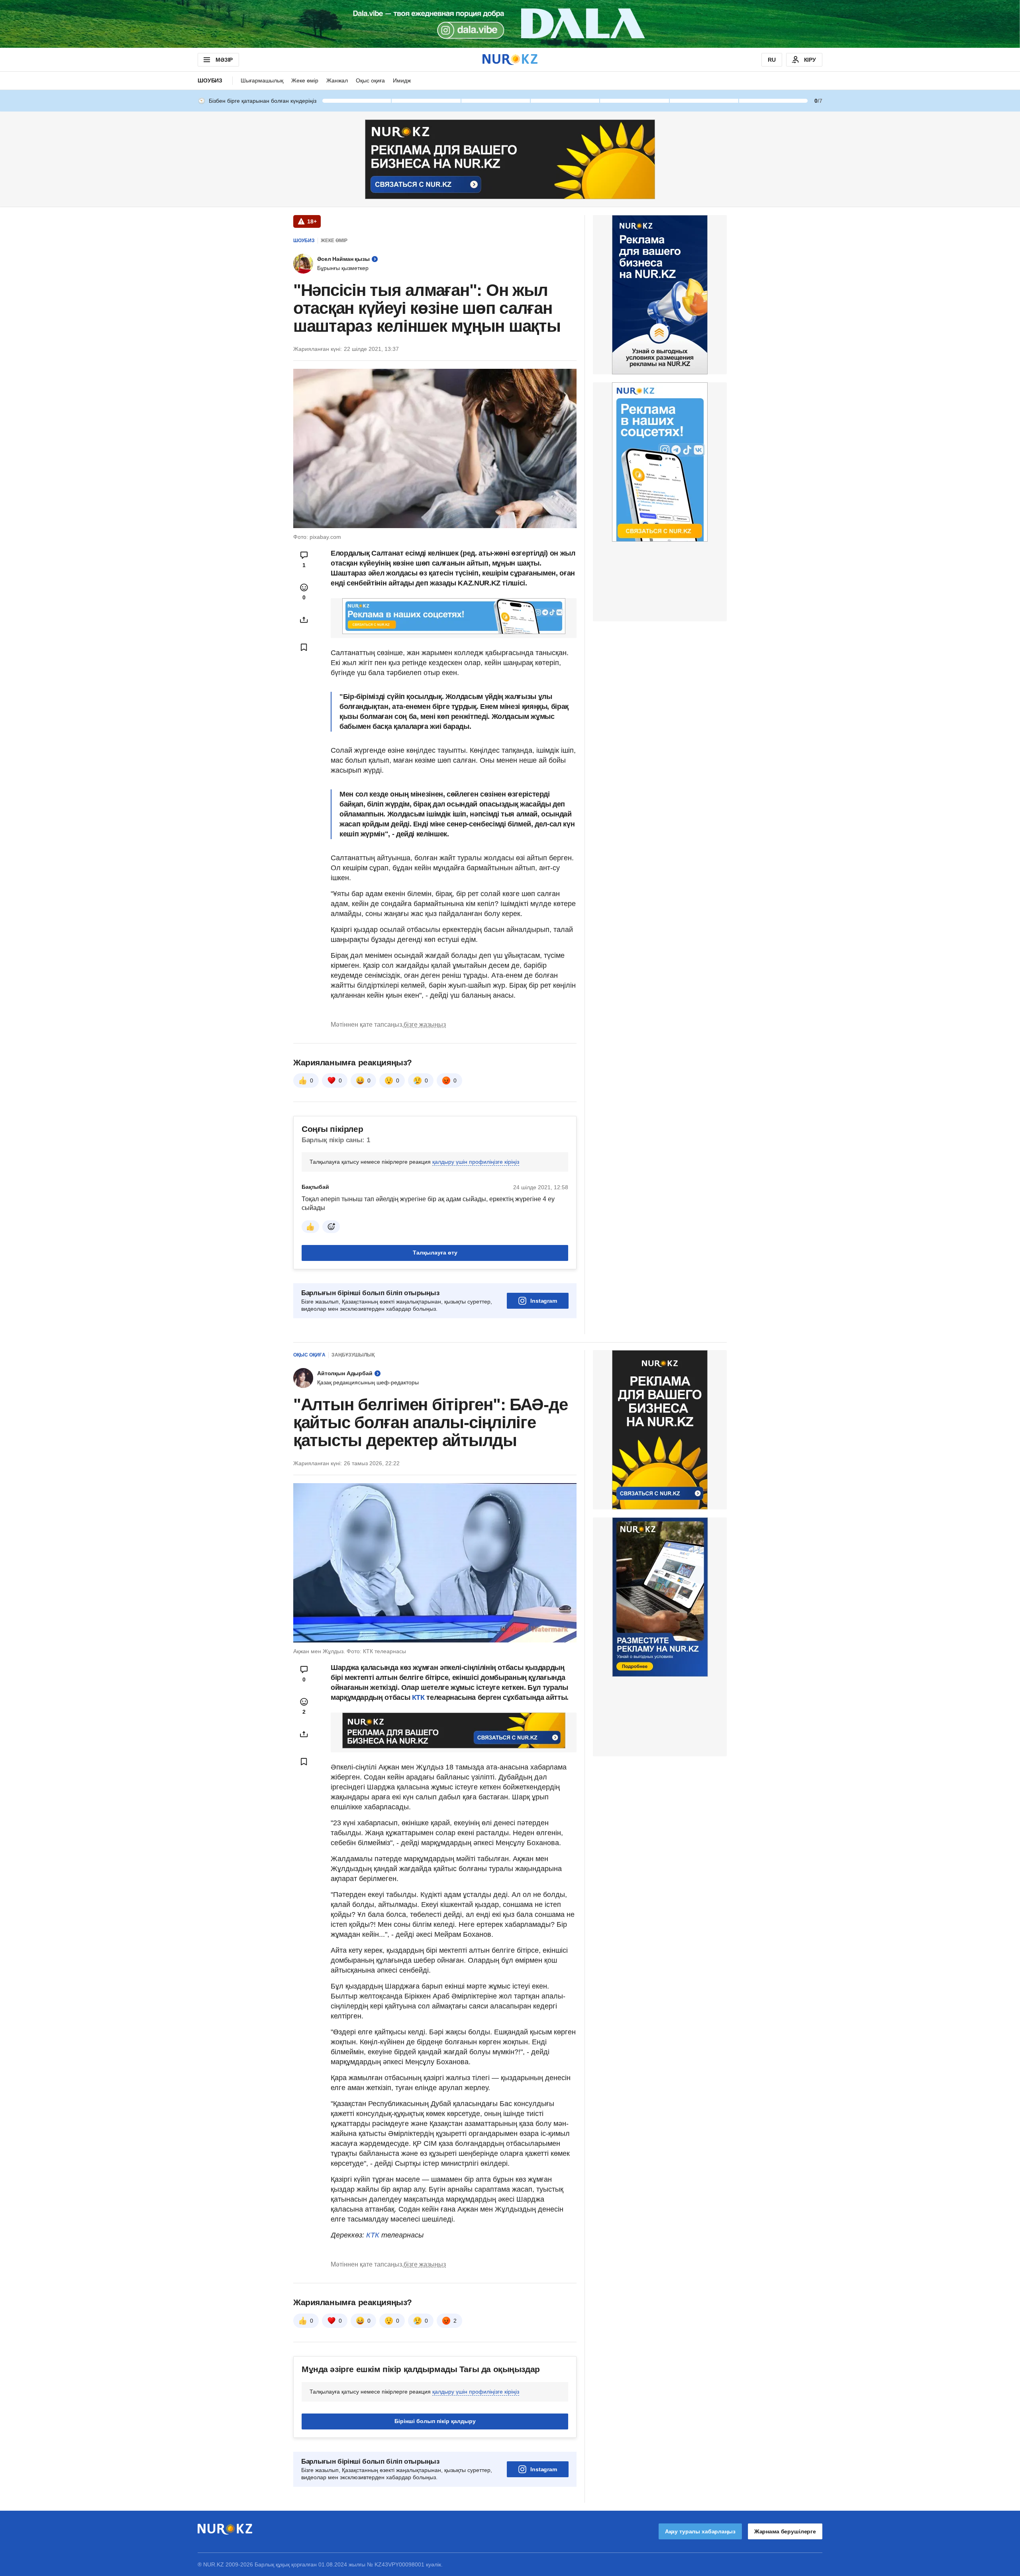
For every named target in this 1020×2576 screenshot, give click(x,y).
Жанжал (337, 80)
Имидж (402, 80)
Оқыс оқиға (370, 80)
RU (772, 60)
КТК (417, 1697)
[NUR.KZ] (510, 60)
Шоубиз (210, 80)
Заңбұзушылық (353, 1355)
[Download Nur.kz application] (510, 24)
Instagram (544, 1301)
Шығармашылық (262, 80)
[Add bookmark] (304, 647)
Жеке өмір (305, 80)
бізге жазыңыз (425, 1025)
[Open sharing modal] (304, 620)
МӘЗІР (224, 60)
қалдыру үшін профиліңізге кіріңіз (476, 1162)
